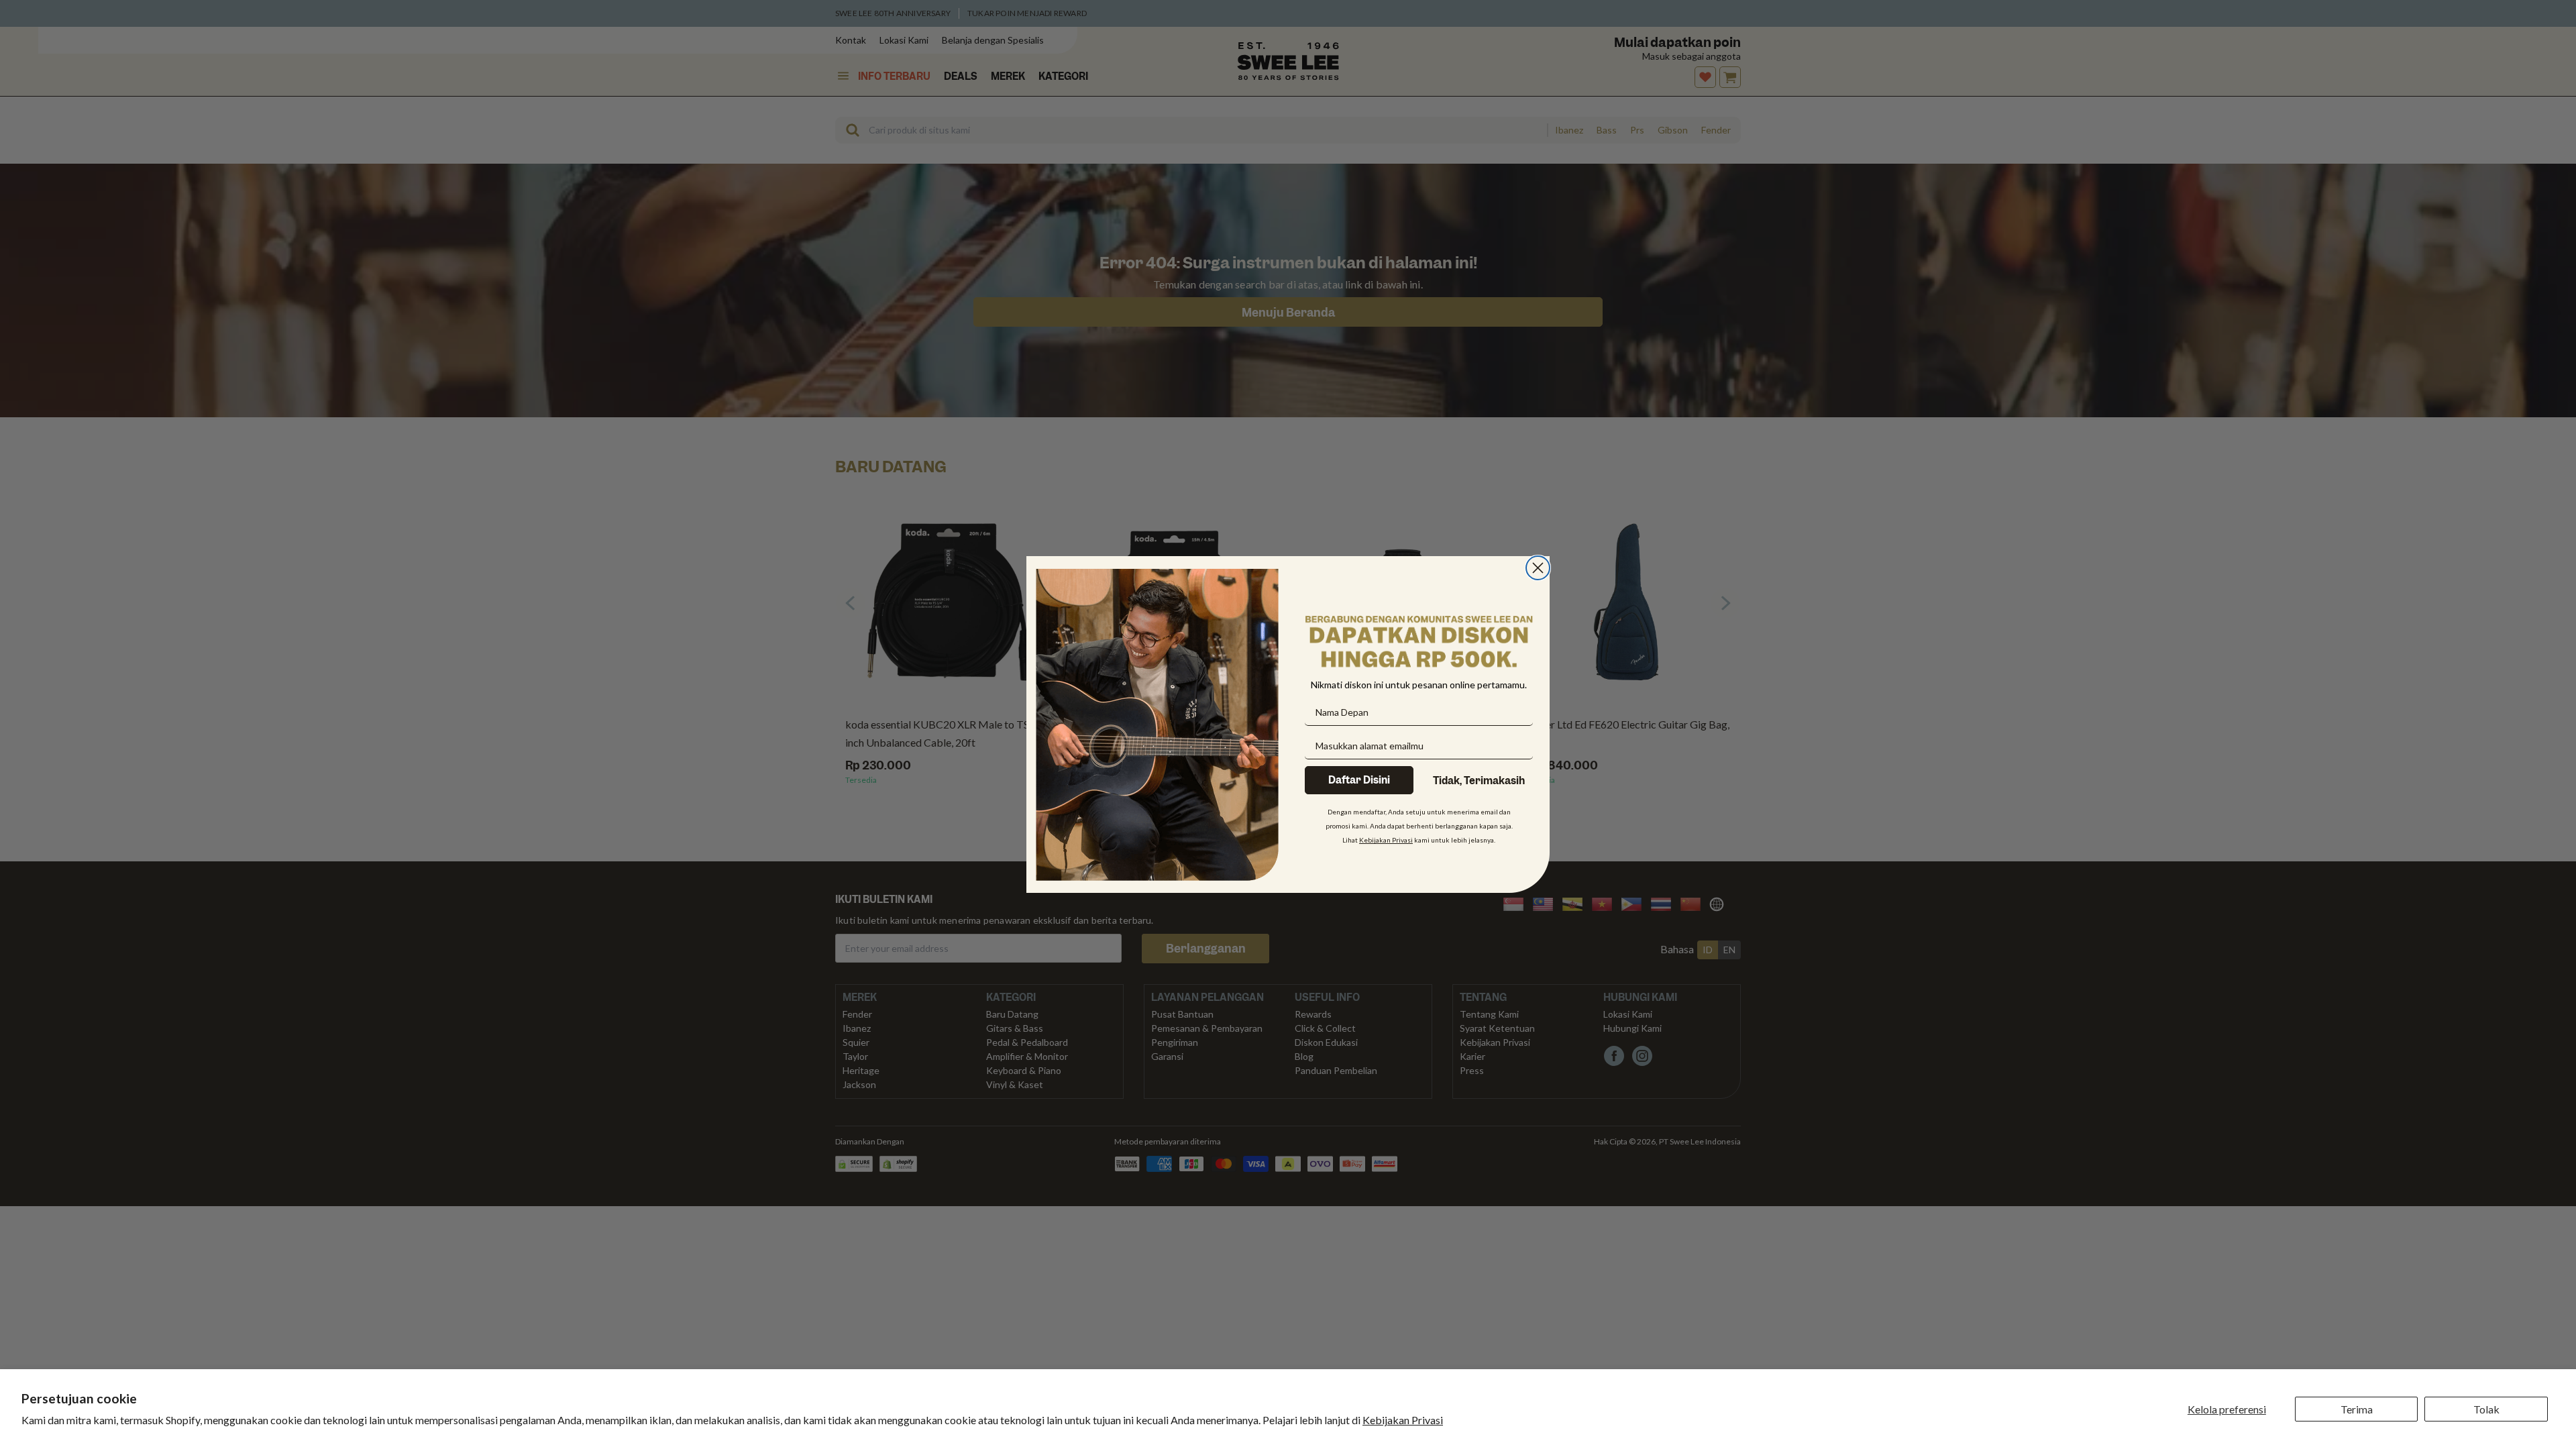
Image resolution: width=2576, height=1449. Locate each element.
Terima (2357, 1409)
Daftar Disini (1359, 780)
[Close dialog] (1538, 568)
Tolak (2486, 1409)
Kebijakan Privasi (1403, 1420)
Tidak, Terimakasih (1479, 781)
